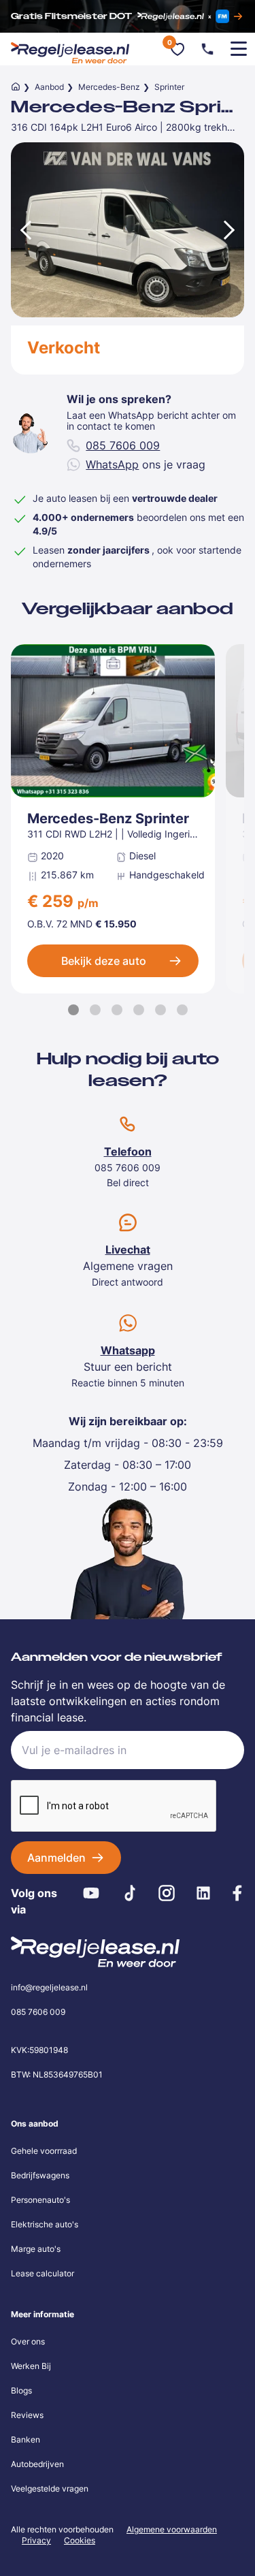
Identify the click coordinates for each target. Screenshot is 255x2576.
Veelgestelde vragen (50, 2488)
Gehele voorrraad (44, 2151)
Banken (26, 2439)
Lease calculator (42, 2273)
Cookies (80, 2541)
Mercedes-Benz (109, 87)
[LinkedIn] (203, 1893)
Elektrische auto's (45, 2224)
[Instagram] (167, 1893)
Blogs (21, 2390)
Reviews (27, 2415)
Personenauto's (40, 2200)
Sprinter (169, 87)
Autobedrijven (37, 2464)
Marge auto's (36, 2249)
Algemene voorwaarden (172, 2529)
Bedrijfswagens (40, 2175)
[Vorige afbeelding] (24, 230)
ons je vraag (146, 464)
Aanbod (49, 87)
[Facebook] (237, 1893)
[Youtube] (91, 1893)
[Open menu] (239, 49)
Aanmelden (56, 1858)
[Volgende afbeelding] (231, 230)
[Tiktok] (130, 1893)
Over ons (28, 2341)
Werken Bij (31, 2366)
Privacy (36, 2540)
